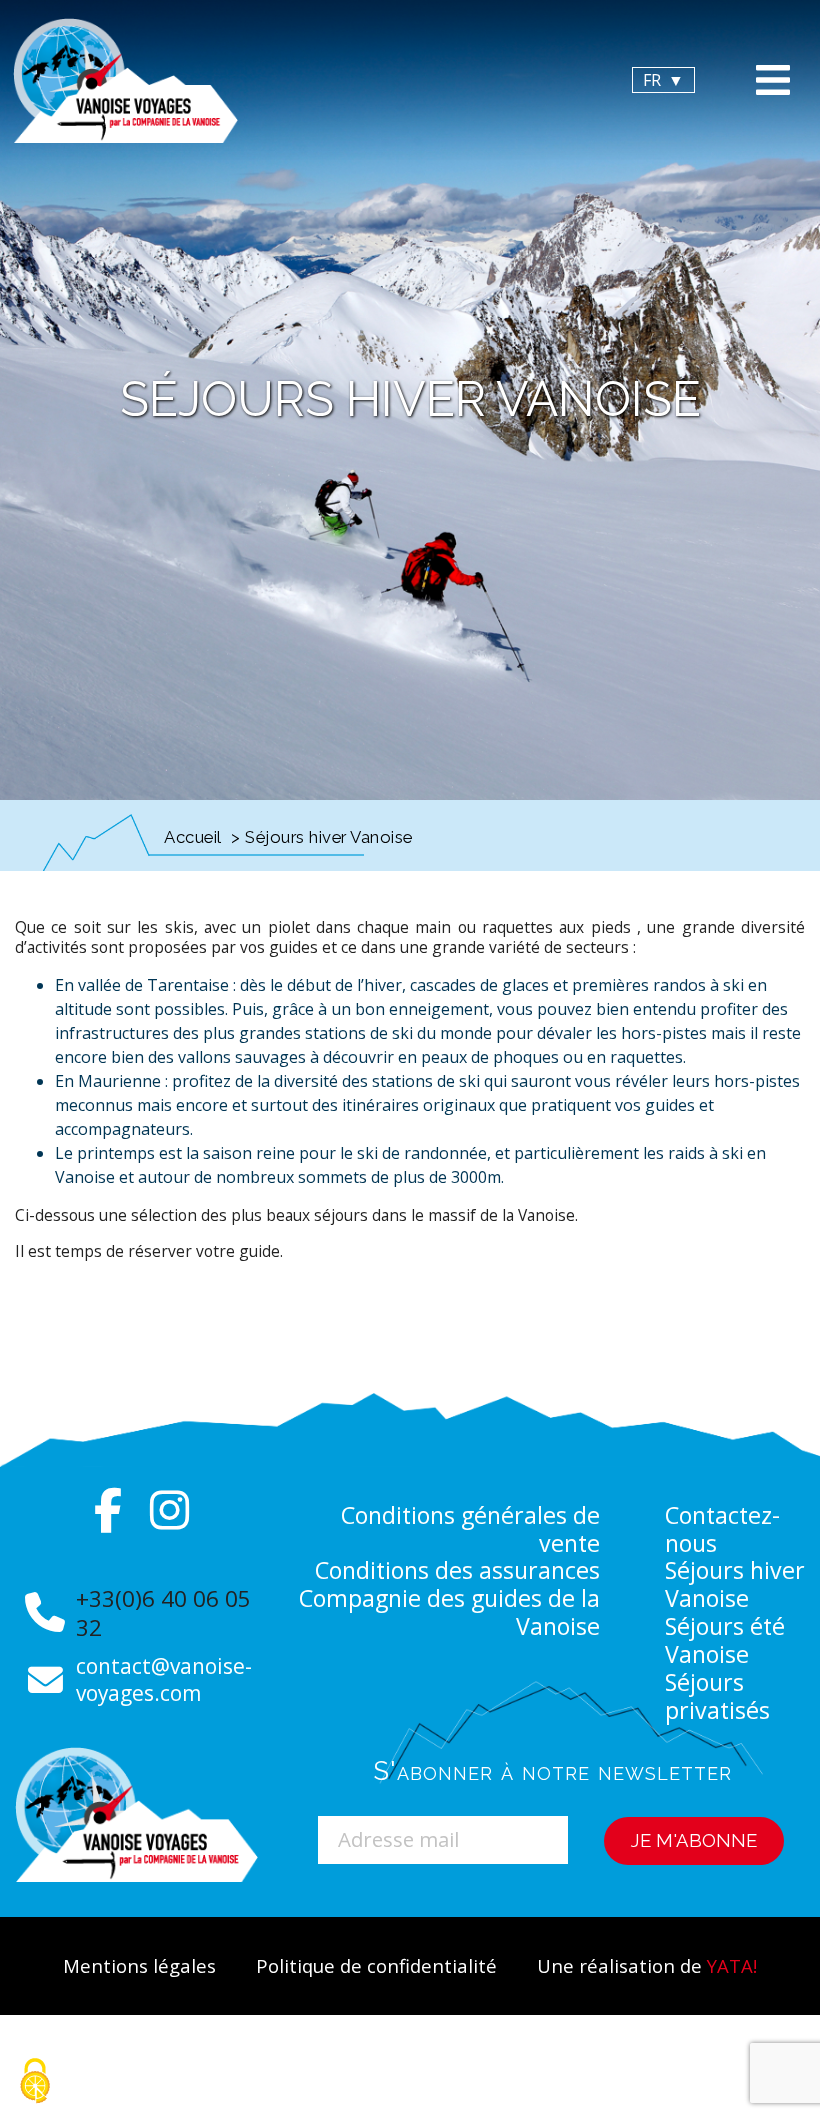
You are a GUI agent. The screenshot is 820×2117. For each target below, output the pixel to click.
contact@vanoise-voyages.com (164, 1679)
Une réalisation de (647, 1965)
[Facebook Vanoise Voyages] (108, 1511)
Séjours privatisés (717, 1696)
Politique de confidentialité (376, 1965)
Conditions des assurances (457, 1570)
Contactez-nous (722, 1529)
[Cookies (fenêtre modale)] (35, 2082)
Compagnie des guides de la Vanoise (449, 1612)
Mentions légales (139, 1965)
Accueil (193, 837)
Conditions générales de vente (470, 1529)
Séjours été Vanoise (725, 1640)
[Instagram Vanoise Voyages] (169, 1511)
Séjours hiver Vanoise (735, 1584)
